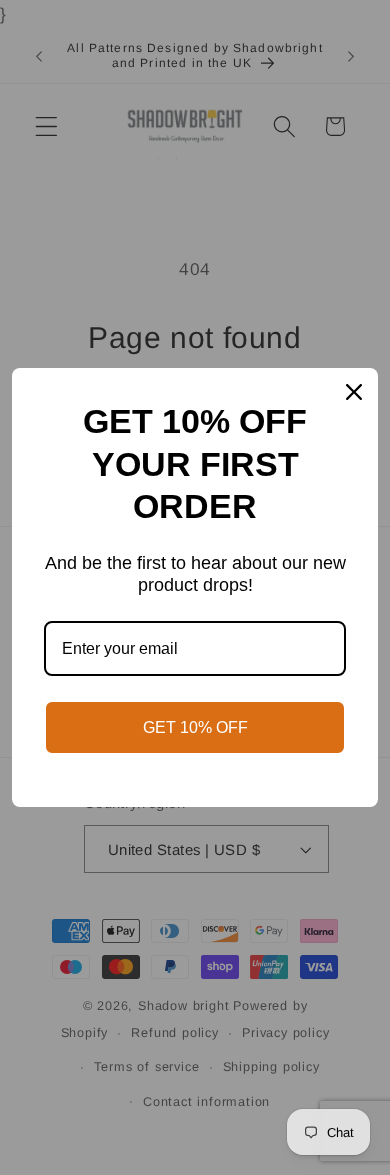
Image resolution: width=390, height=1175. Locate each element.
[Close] (354, 392)
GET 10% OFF (195, 727)
